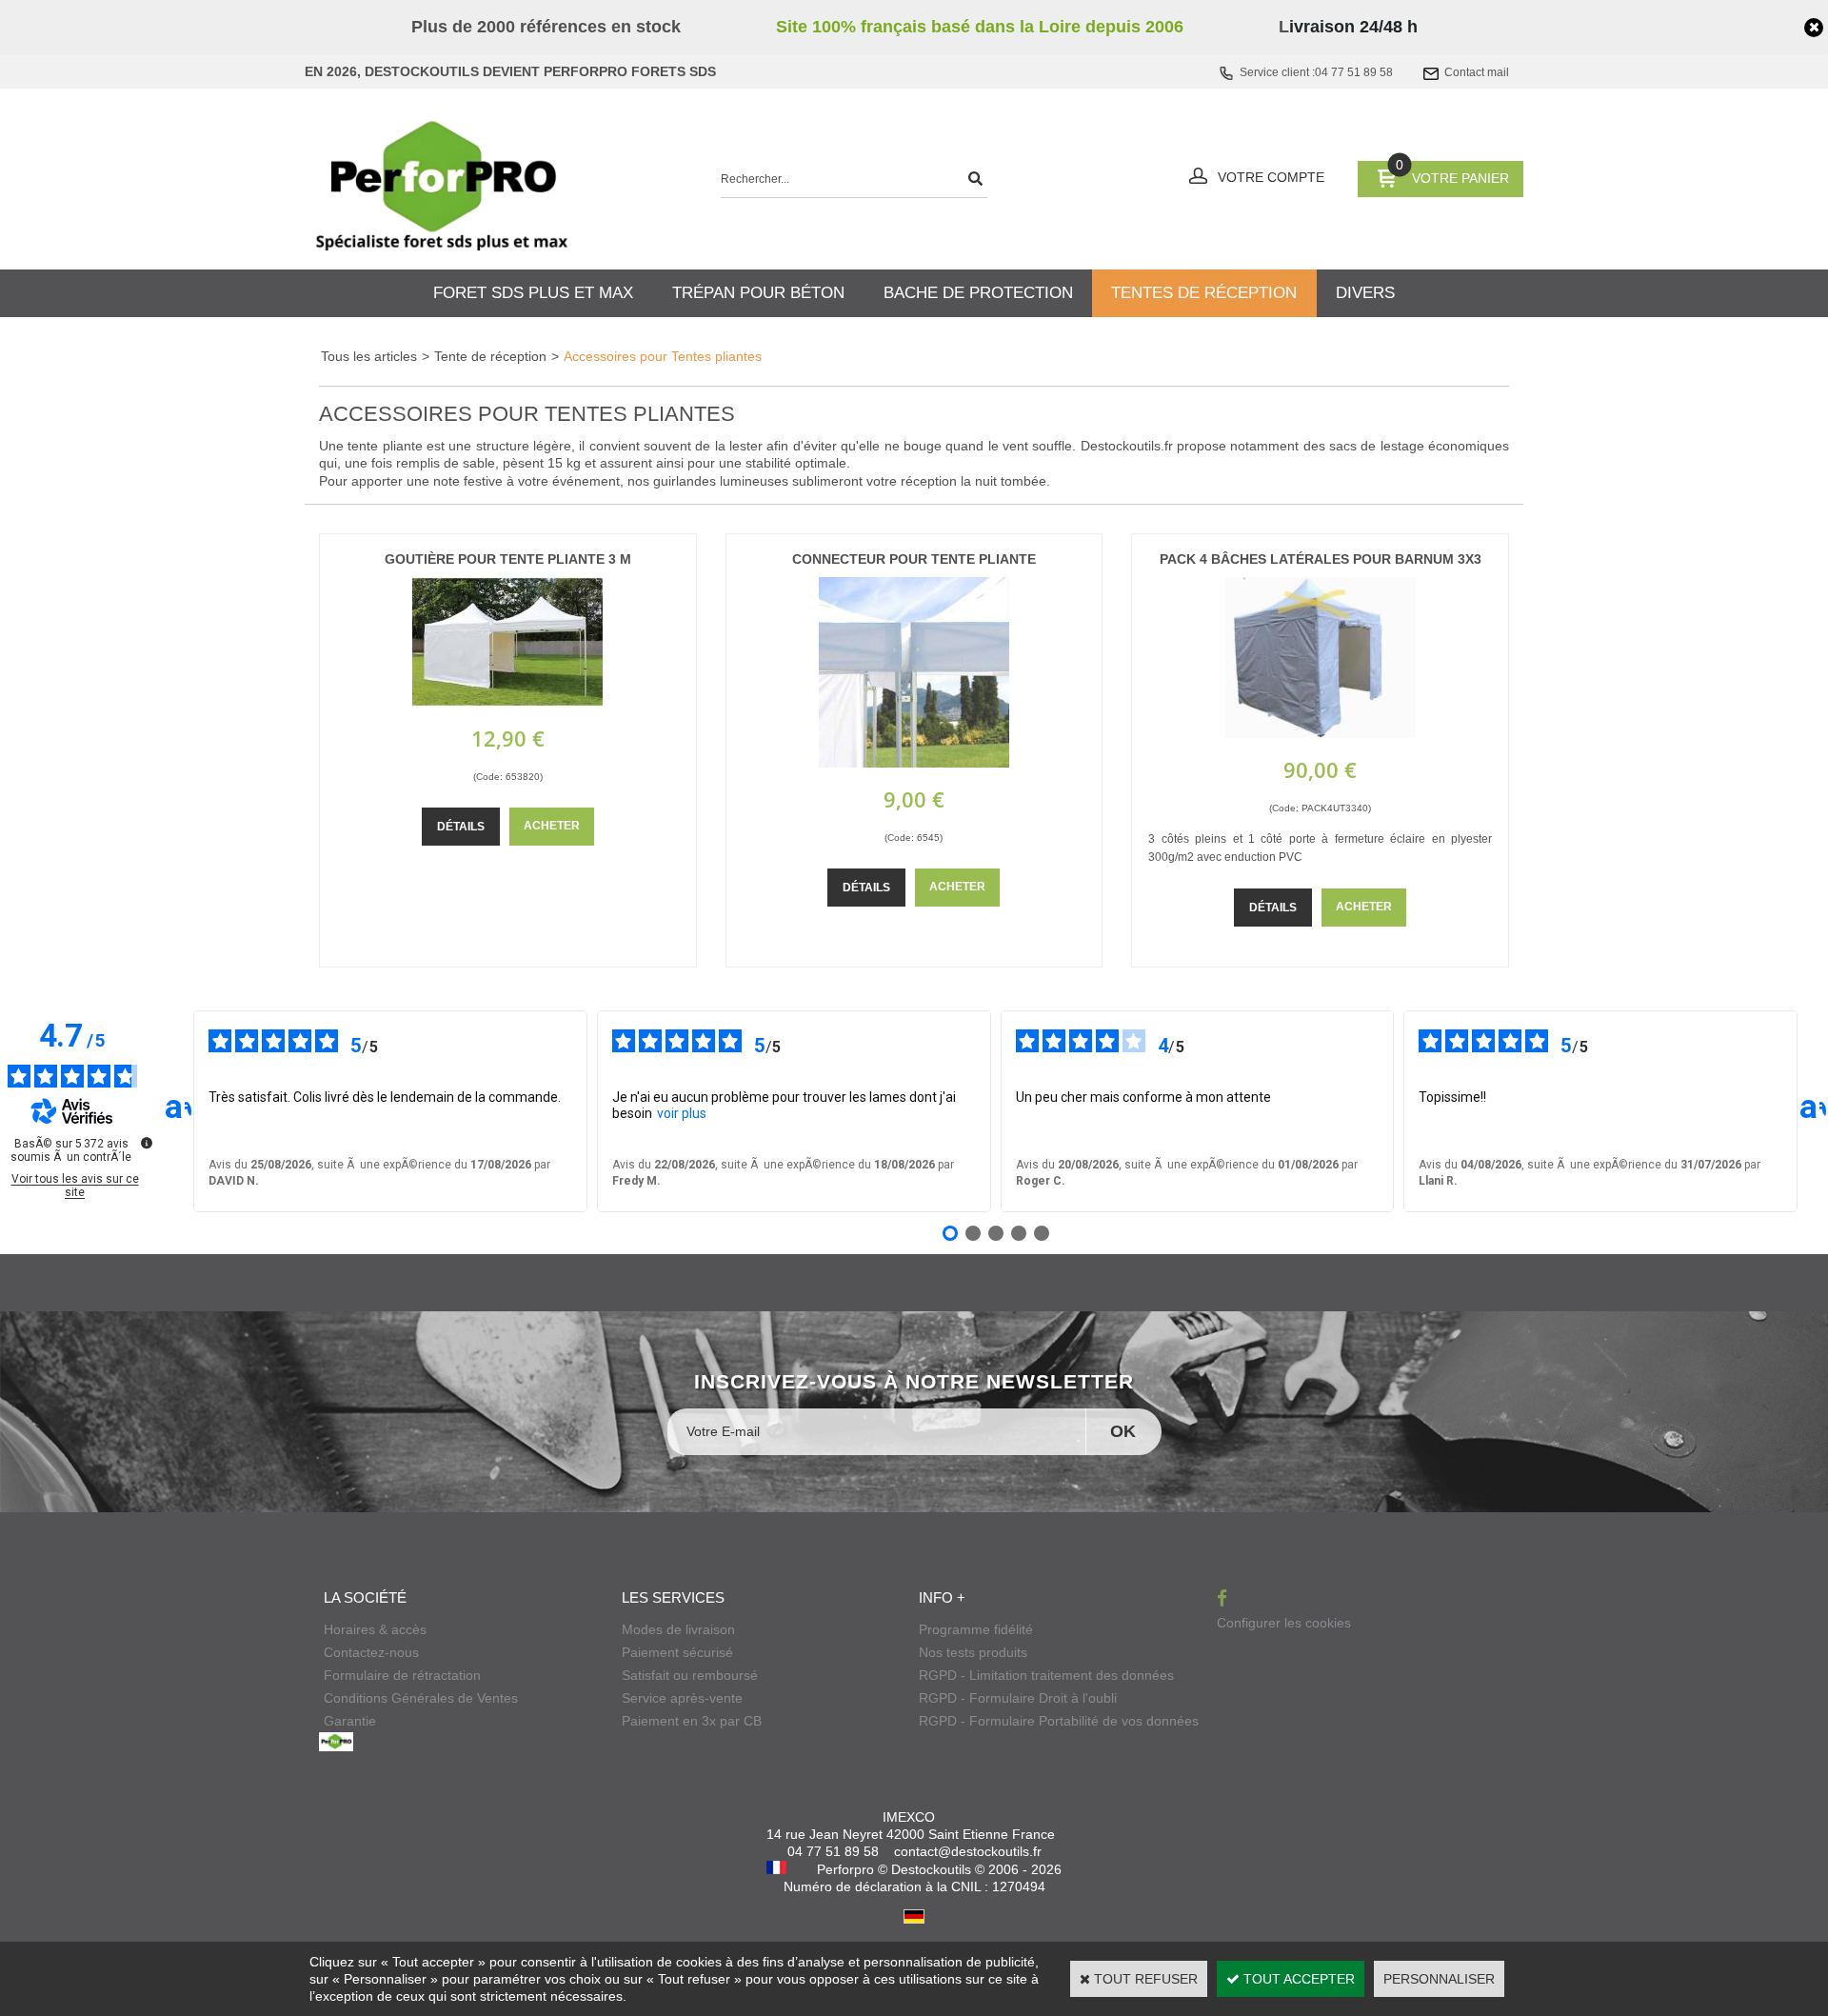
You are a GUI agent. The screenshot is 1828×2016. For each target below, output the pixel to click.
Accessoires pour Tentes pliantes (663, 356)
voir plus (682, 1113)
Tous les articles (369, 356)
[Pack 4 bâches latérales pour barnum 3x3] (1321, 733)
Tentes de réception (1204, 293)
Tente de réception (490, 356)
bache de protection (978, 293)
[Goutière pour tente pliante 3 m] (507, 702)
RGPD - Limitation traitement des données (1046, 1675)
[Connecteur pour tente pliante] (914, 763)
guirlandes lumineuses (721, 481)
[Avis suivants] (1813, 1111)
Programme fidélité (976, 1629)
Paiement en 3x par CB (692, 1721)
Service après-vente (682, 1698)
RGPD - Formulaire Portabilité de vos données (1059, 1721)
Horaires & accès (375, 1629)
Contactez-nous (371, 1652)
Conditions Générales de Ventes (421, 1698)
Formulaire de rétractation (402, 1675)
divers (1365, 293)
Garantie (350, 1721)
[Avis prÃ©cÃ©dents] (178, 1111)
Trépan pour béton (758, 293)
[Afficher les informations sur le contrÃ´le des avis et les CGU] (147, 1143)
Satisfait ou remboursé (690, 1675)
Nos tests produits (973, 1652)
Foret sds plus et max (533, 293)
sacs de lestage (1377, 446)
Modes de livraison (678, 1629)
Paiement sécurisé (677, 1652)
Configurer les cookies (1284, 1623)
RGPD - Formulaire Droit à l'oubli (1018, 1698)
